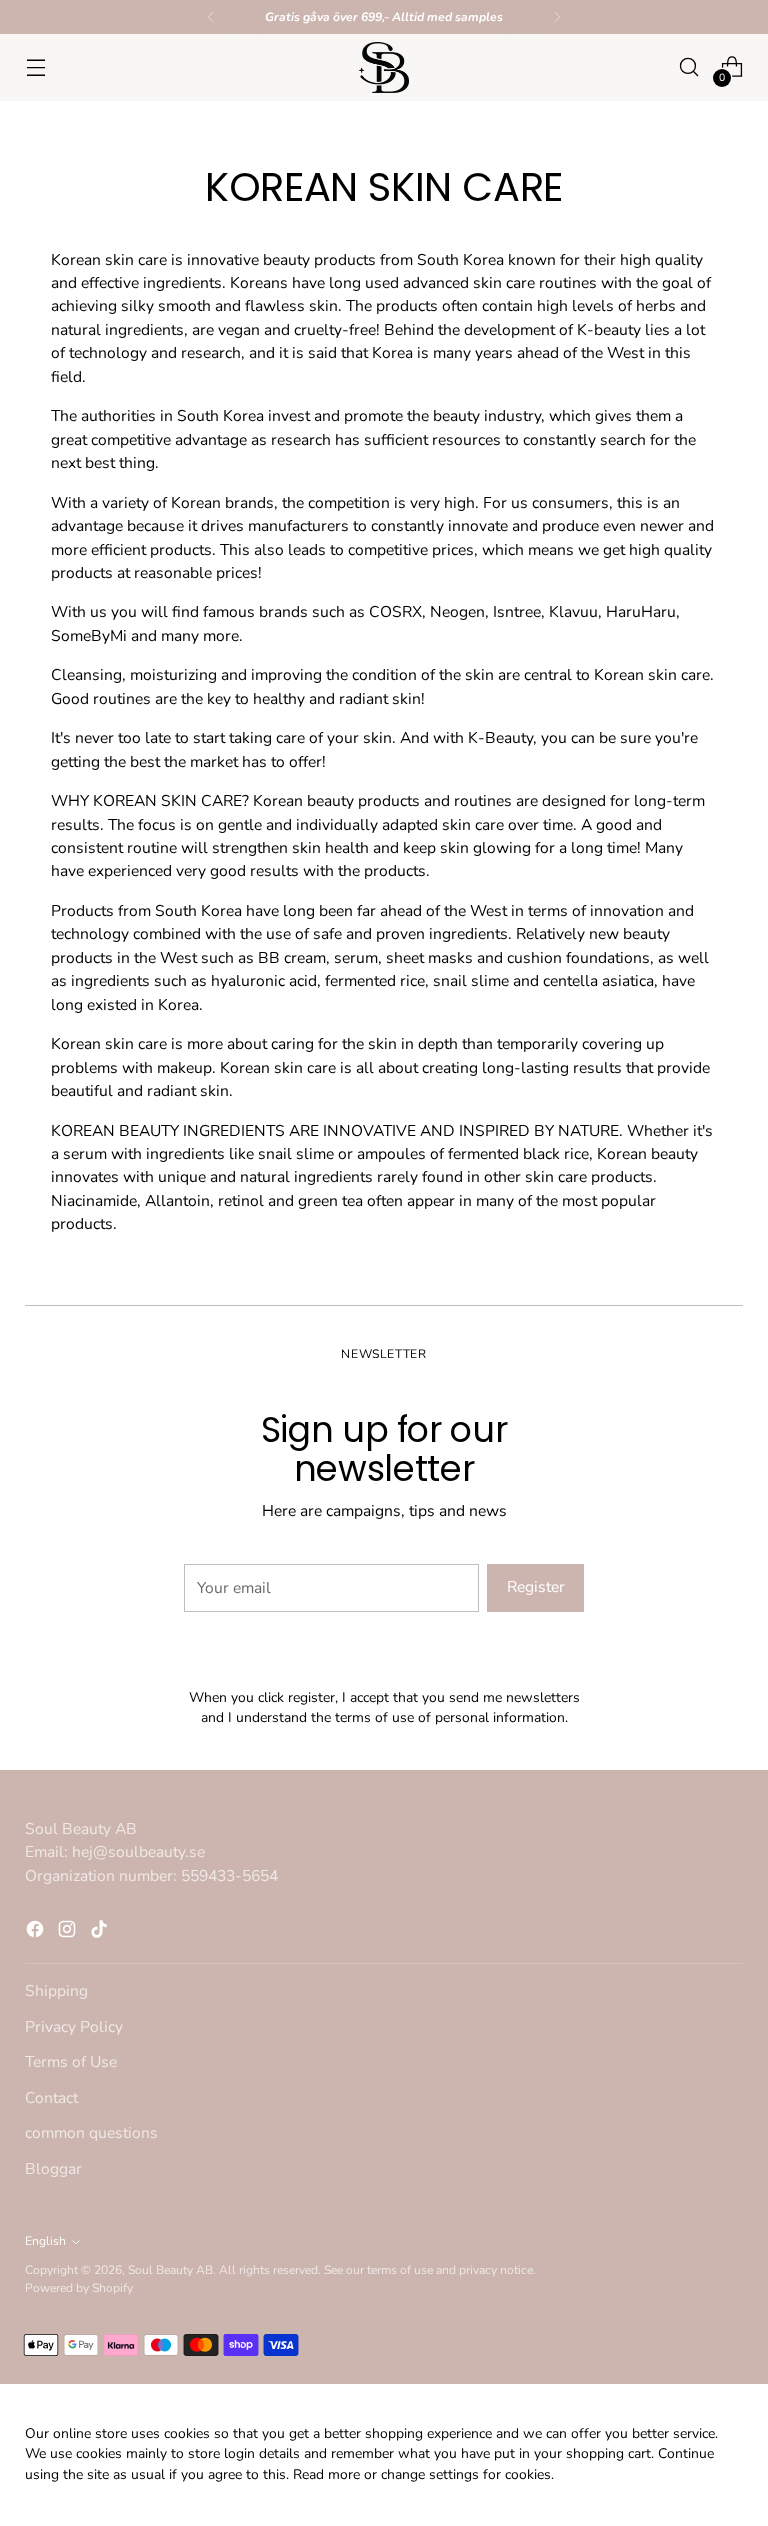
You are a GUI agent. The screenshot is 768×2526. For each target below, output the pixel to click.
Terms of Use (71, 2062)
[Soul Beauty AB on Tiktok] (101, 1932)
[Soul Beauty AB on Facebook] (37, 1932)
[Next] (557, 17)
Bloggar (53, 2169)
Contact (51, 2098)
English (45, 2241)
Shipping (56, 1991)
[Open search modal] (689, 67)
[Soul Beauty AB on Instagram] (69, 1932)
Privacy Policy (74, 2027)
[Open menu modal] (35, 67)
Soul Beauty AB (170, 2270)
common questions (91, 2133)
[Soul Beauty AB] (384, 67)
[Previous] (211, 17)
